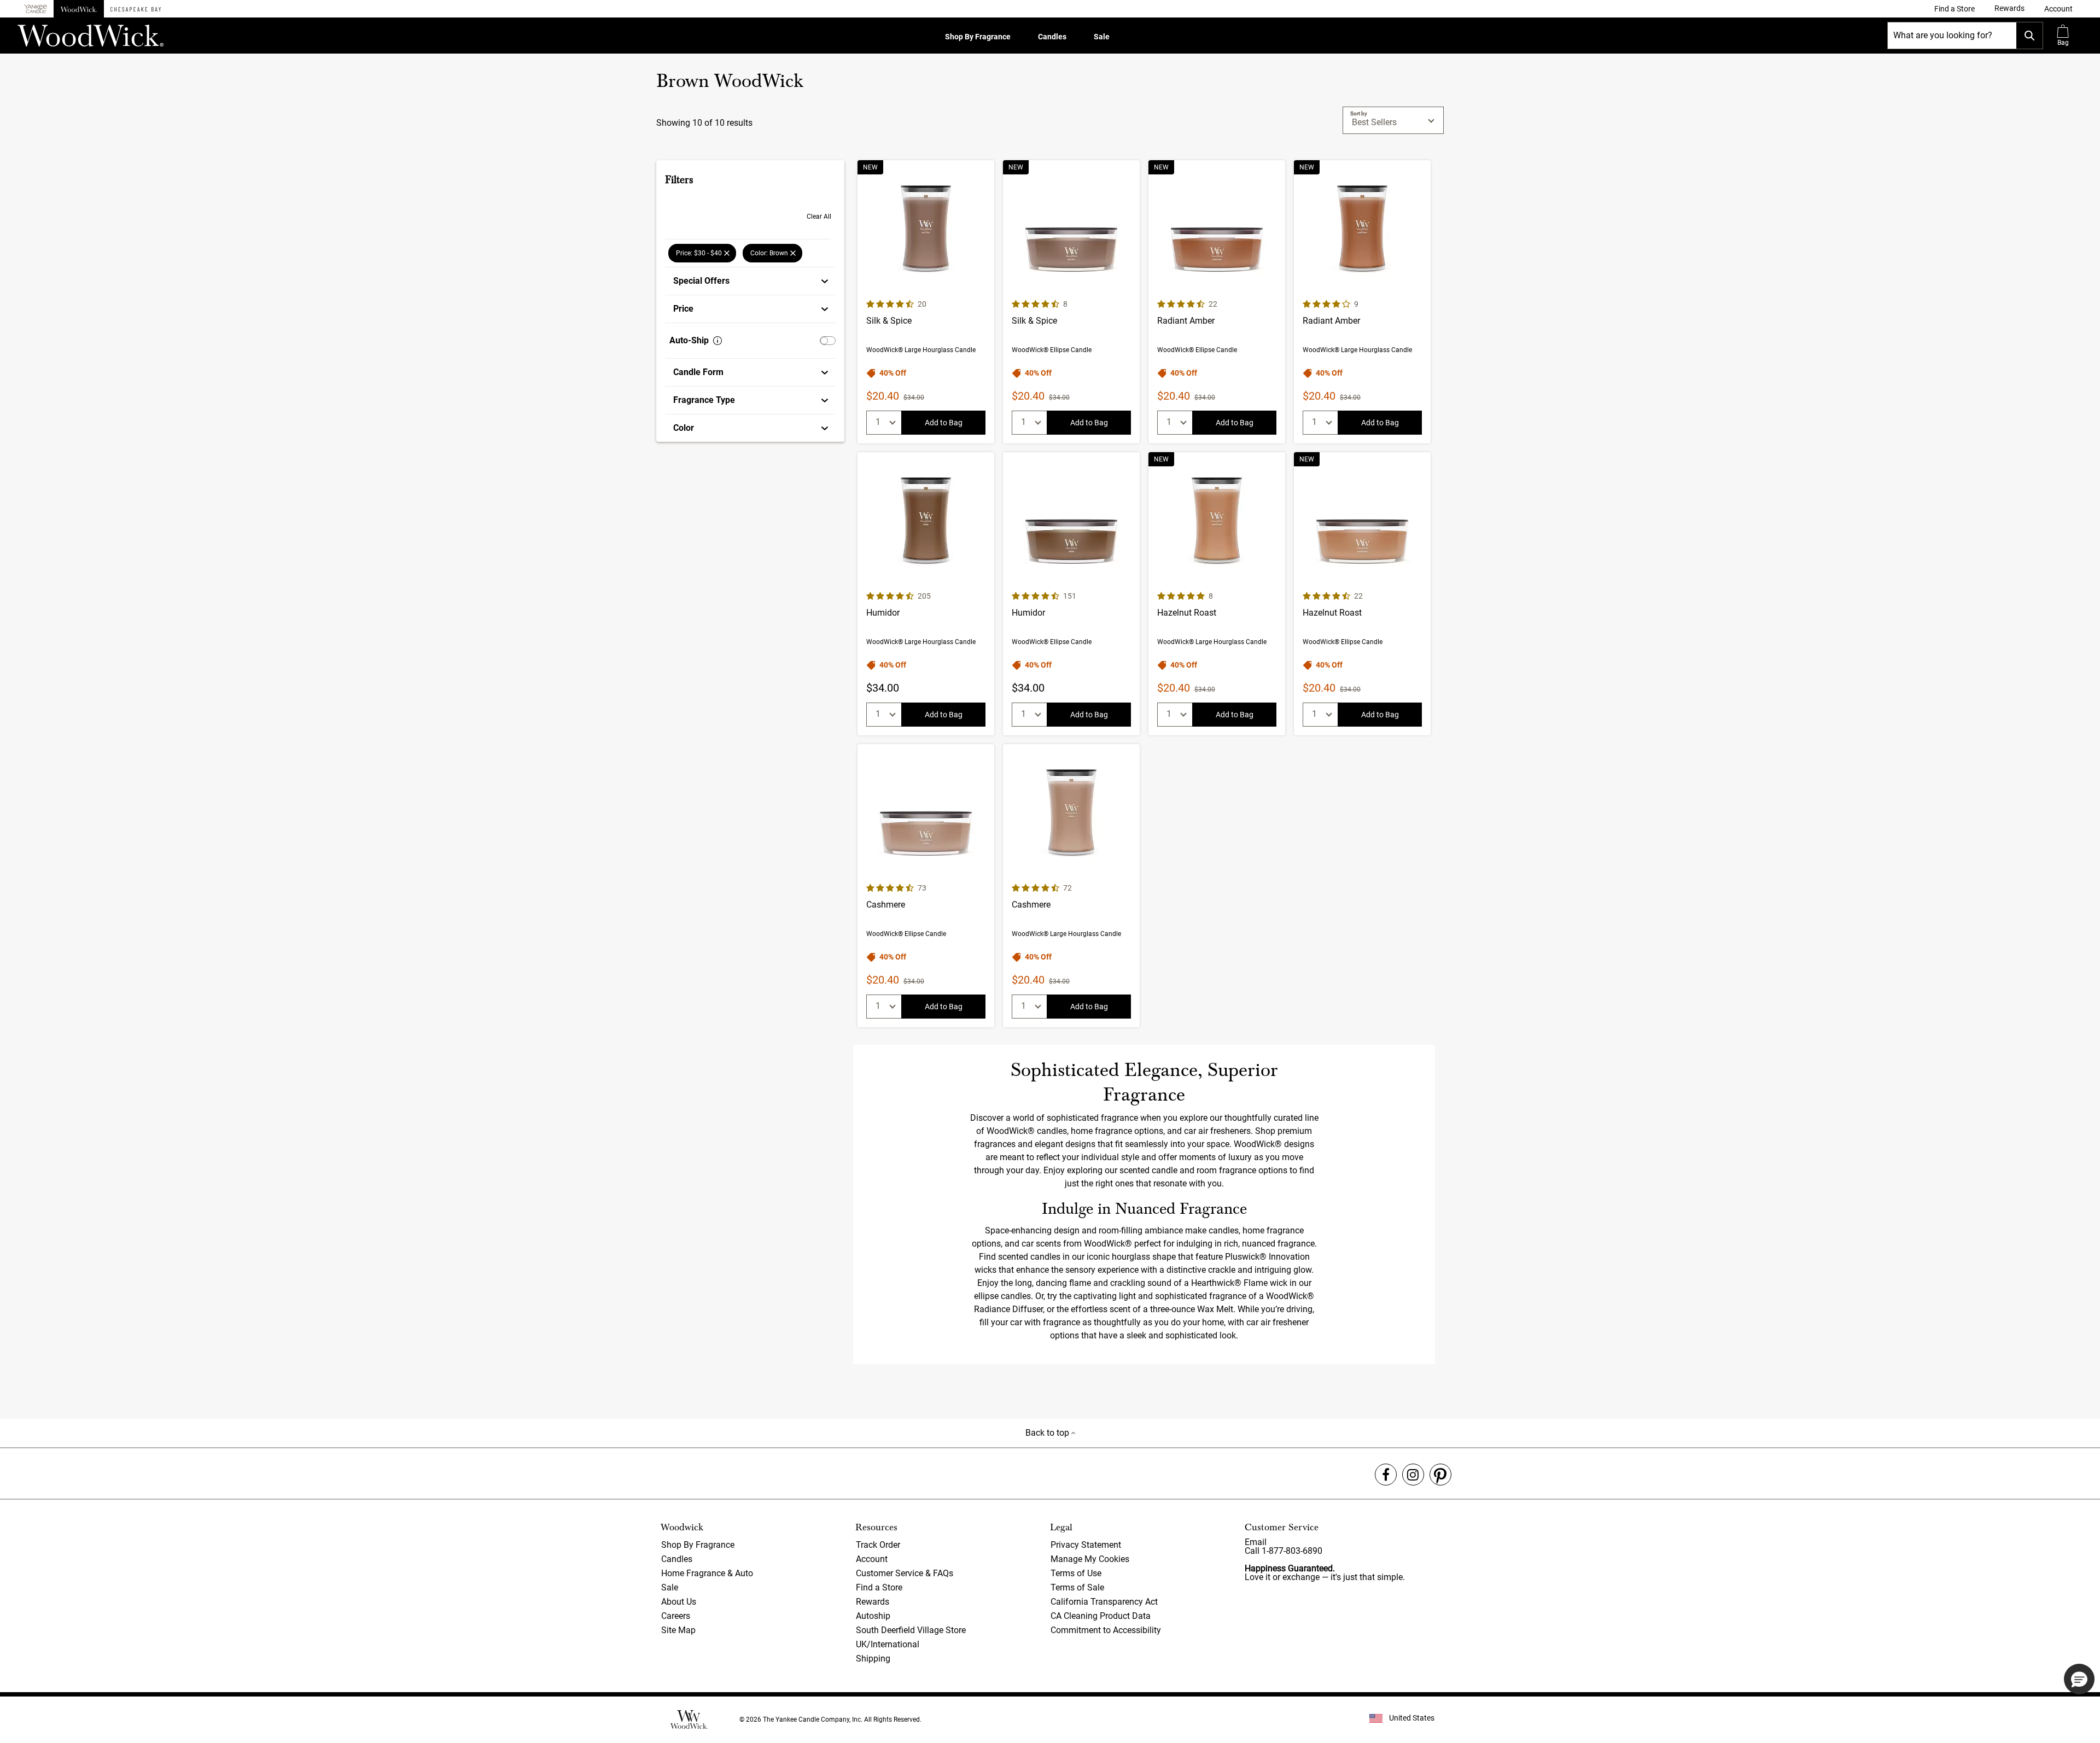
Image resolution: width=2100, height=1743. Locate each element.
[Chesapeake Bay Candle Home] (136, 9)
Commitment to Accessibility (1106, 1630)
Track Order (878, 1545)
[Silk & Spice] (926, 302)
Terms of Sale (1077, 1587)
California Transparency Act (1104, 1602)
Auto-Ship (689, 340)
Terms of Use (1076, 1573)
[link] (1955, 9)
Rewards (873, 1602)
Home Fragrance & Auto (707, 1573)
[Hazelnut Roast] (1217, 594)
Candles (1052, 37)
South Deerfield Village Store (911, 1630)
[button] (2058, 9)
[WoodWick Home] (79, 9)
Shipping (873, 1659)
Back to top (1048, 1433)
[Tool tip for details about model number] (717, 341)
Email (1256, 1542)
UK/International (888, 1644)
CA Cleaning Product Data (1101, 1616)
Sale (1102, 37)
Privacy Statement (1086, 1545)
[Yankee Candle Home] (36, 9)
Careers (676, 1616)
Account (872, 1559)
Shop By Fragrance (978, 37)
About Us (679, 1602)
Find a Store (879, 1587)
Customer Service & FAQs (905, 1573)
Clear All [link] (819, 217)
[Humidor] (926, 594)
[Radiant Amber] (1217, 302)
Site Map (678, 1630)
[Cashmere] (926, 886)
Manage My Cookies (1090, 1559)
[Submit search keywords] (2029, 36)
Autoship (873, 1616)
